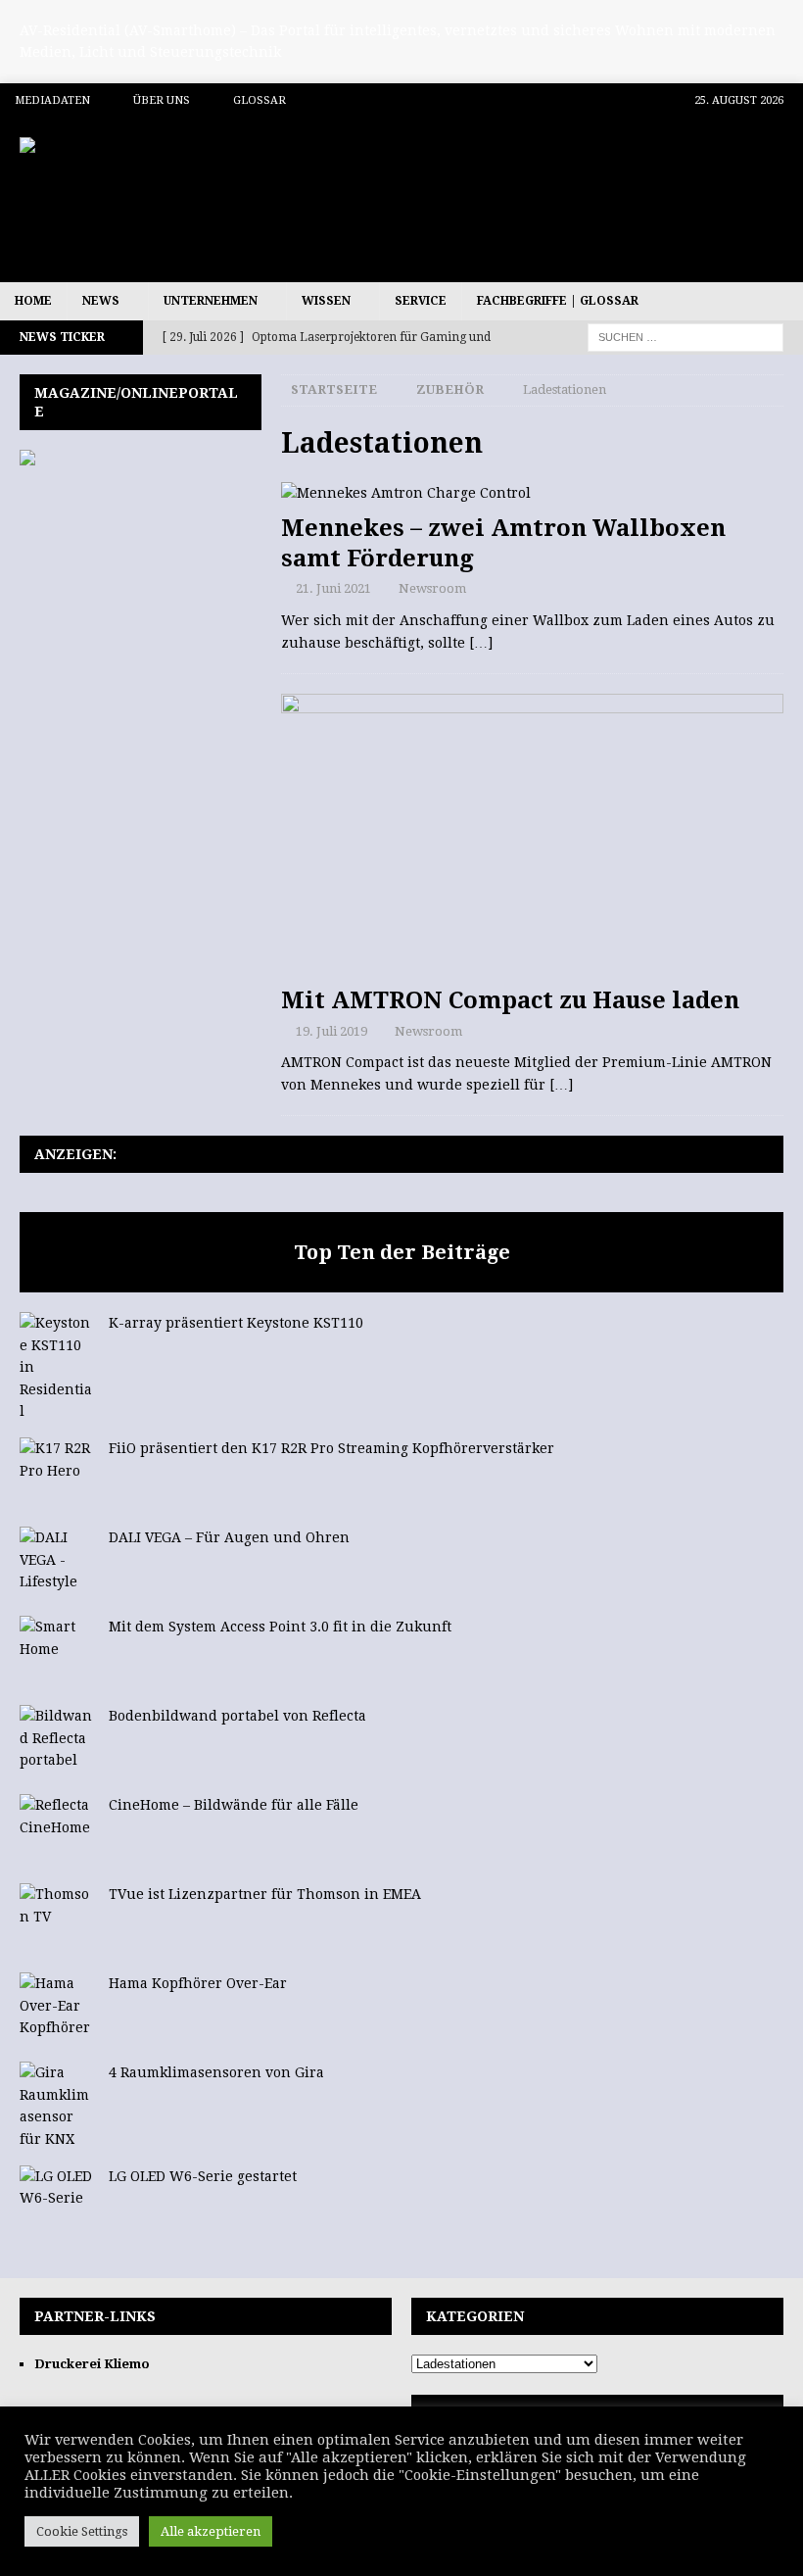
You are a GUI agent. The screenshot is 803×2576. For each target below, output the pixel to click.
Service (421, 301)
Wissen (326, 301)
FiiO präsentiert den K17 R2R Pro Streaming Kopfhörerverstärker (331, 1448)
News (101, 301)
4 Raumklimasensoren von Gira (216, 2072)
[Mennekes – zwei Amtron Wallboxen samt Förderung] (532, 493)
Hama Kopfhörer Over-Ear (198, 1983)
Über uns (162, 100)
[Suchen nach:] (685, 337)
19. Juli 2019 (331, 1031)
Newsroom (432, 588)
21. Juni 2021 (333, 588)
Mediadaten (52, 100)
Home (33, 301)
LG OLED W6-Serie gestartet (203, 2176)
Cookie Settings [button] (82, 2531)
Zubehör (450, 389)
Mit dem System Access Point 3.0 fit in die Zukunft (280, 1627)
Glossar (260, 100)
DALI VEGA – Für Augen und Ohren (229, 1537)
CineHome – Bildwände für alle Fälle (234, 1805)
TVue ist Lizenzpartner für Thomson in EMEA (265, 1894)
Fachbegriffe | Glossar (558, 301)
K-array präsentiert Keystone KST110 (236, 1323)
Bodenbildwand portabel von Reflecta (237, 1716)
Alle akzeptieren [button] (211, 2531)
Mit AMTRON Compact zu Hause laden (510, 1000)
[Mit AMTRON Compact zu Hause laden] (532, 835)
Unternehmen (211, 301)
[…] (481, 643)
